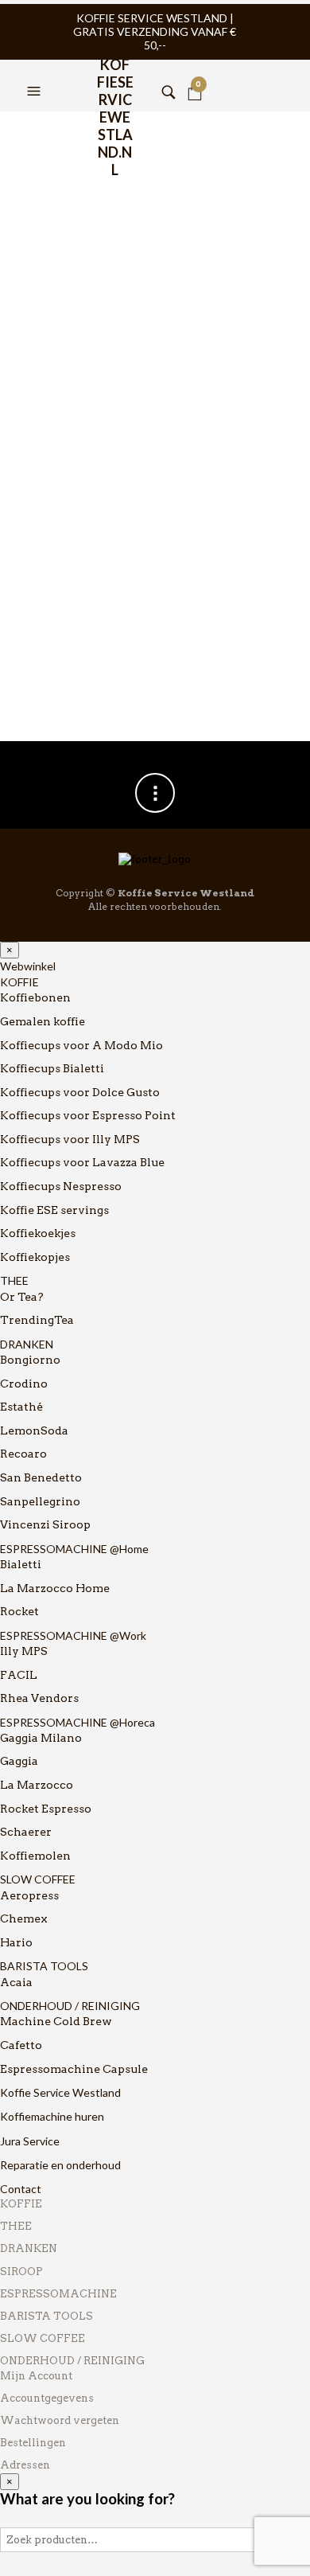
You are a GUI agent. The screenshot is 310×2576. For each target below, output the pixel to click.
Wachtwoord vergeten (60, 2420)
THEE (14, 1280)
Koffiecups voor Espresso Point (88, 1115)
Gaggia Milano (41, 1738)
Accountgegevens (47, 2398)
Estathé (21, 1407)
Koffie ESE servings (54, 1210)
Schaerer (26, 1832)
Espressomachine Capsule (74, 2069)
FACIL (19, 1675)
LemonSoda (34, 1430)
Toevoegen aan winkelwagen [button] (136, 584)
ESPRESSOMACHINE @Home (74, 1549)
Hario (16, 1942)
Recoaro (23, 1454)
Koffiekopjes (35, 1257)
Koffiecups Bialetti (52, 1068)
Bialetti (21, 1564)
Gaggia (19, 1761)
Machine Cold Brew (56, 2021)
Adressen (25, 2465)
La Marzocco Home (55, 1588)
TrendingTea (37, 1320)
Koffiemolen (35, 1856)
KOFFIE (19, 982)
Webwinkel (28, 966)
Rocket (19, 1611)
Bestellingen (33, 2443)
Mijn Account (36, 2376)
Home (31, 133)
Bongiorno (30, 1360)
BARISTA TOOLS (44, 1966)
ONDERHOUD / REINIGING (70, 2006)
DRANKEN (27, 1344)
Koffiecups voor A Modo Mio (81, 1045)
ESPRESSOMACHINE (58, 2294)
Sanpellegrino (40, 1501)
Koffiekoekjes (38, 1233)
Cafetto (21, 2045)
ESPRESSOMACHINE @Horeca (77, 1722)
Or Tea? (22, 1297)
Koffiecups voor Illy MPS (70, 1139)
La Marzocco (37, 1785)
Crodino (24, 1384)
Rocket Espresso (46, 1809)
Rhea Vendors (39, 1698)
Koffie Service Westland (60, 2092)
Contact (21, 2189)
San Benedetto (41, 1477)
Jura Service (30, 2141)
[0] (195, 72)
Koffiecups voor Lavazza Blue (82, 1162)
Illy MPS (24, 1651)
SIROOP (21, 2272)
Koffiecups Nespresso (61, 1186)
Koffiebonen (35, 997)
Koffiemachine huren (52, 2116)
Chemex (24, 1918)
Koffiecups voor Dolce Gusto (80, 1092)
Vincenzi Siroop (45, 1524)
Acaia (16, 1982)
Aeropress (29, 1895)
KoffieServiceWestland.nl (115, 76)
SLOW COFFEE (38, 1879)
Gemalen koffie (43, 1021)
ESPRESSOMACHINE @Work (73, 1635)
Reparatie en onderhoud (60, 2165)
